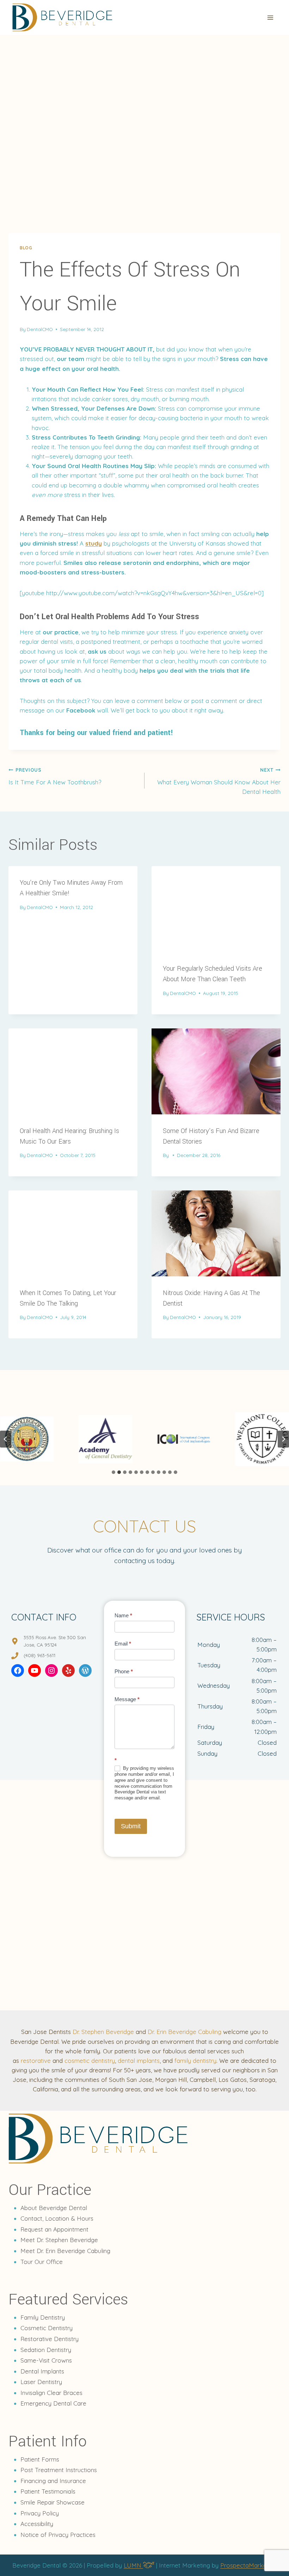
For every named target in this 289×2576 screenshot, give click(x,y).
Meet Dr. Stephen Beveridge (59, 2240)
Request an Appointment (54, 2229)
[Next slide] (283, 1439)
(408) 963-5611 (39, 1655)
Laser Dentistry (41, 2382)
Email (123, 1644)
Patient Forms (40, 2459)
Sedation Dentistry (46, 2350)
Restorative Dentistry (50, 2339)
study (94, 543)
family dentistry (195, 2061)
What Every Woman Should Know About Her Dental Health (219, 781)
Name (123, 1615)
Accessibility (37, 2524)
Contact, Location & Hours (57, 2218)
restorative (36, 2061)
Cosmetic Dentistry (47, 2328)
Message (127, 1699)
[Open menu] (270, 17)
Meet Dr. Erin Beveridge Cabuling (65, 2251)
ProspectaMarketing (248, 2565)
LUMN (133, 2565)
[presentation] (216, 909)
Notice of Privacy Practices (58, 2535)
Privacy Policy (40, 2513)
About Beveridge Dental (54, 2208)
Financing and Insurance (53, 2481)
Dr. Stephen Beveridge (103, 2032)
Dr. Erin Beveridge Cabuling (185, 2032)
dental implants (139, 2061)
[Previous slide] (6, 1439)
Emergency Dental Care (53, 2403)
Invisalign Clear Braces (51, 2393)
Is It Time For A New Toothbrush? (55, 776)
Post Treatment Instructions (59, 2470)
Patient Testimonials (48, 2491)
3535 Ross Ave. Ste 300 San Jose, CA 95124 (55, 1641)
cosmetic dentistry (90, 2061)
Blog (26, 248)
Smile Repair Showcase (53, 2502)
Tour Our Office (42, 2262)
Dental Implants (42, 2371)
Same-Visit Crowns (46, 2360)
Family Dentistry (43, 2317)
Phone (124, 1671)
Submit (131, 1826)
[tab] (113, 1472)
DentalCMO (40, 329)
